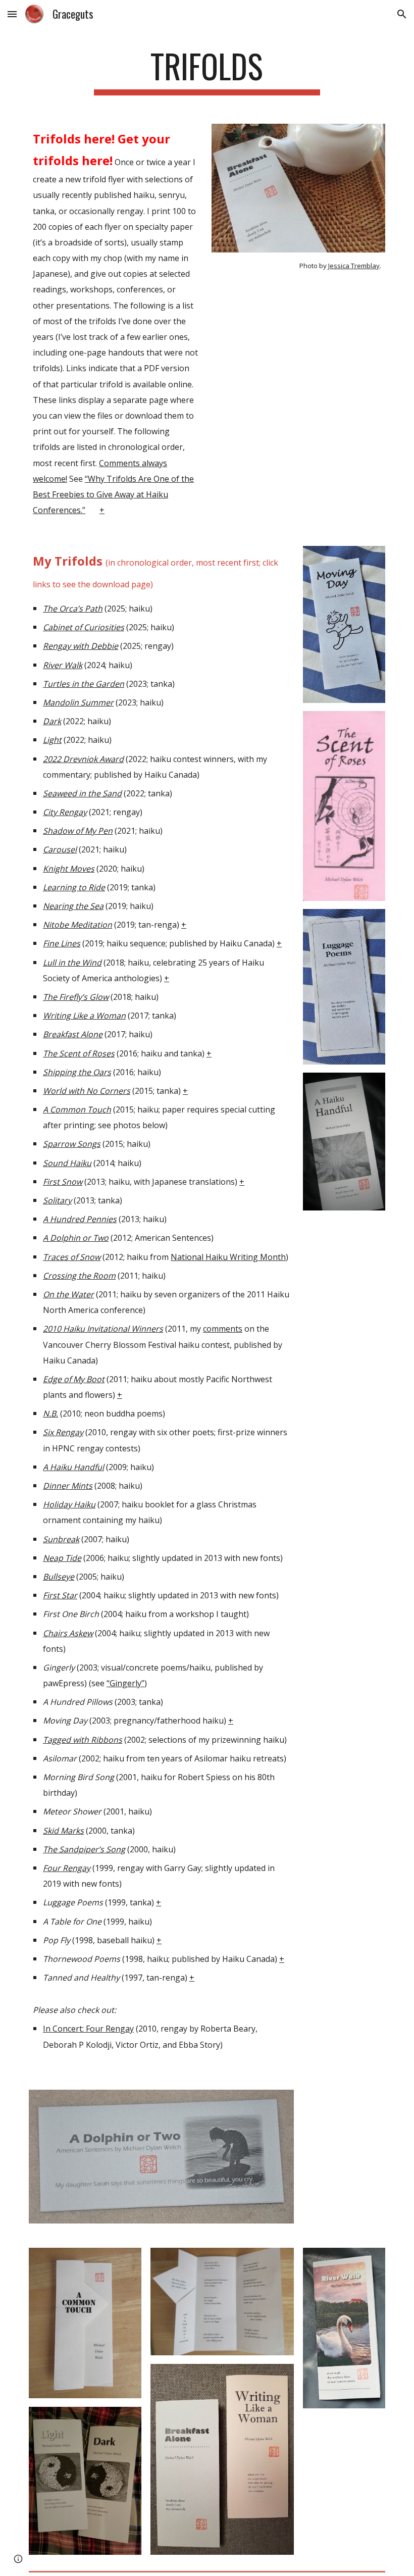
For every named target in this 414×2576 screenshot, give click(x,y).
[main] (207, 71)
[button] (12, 14)
